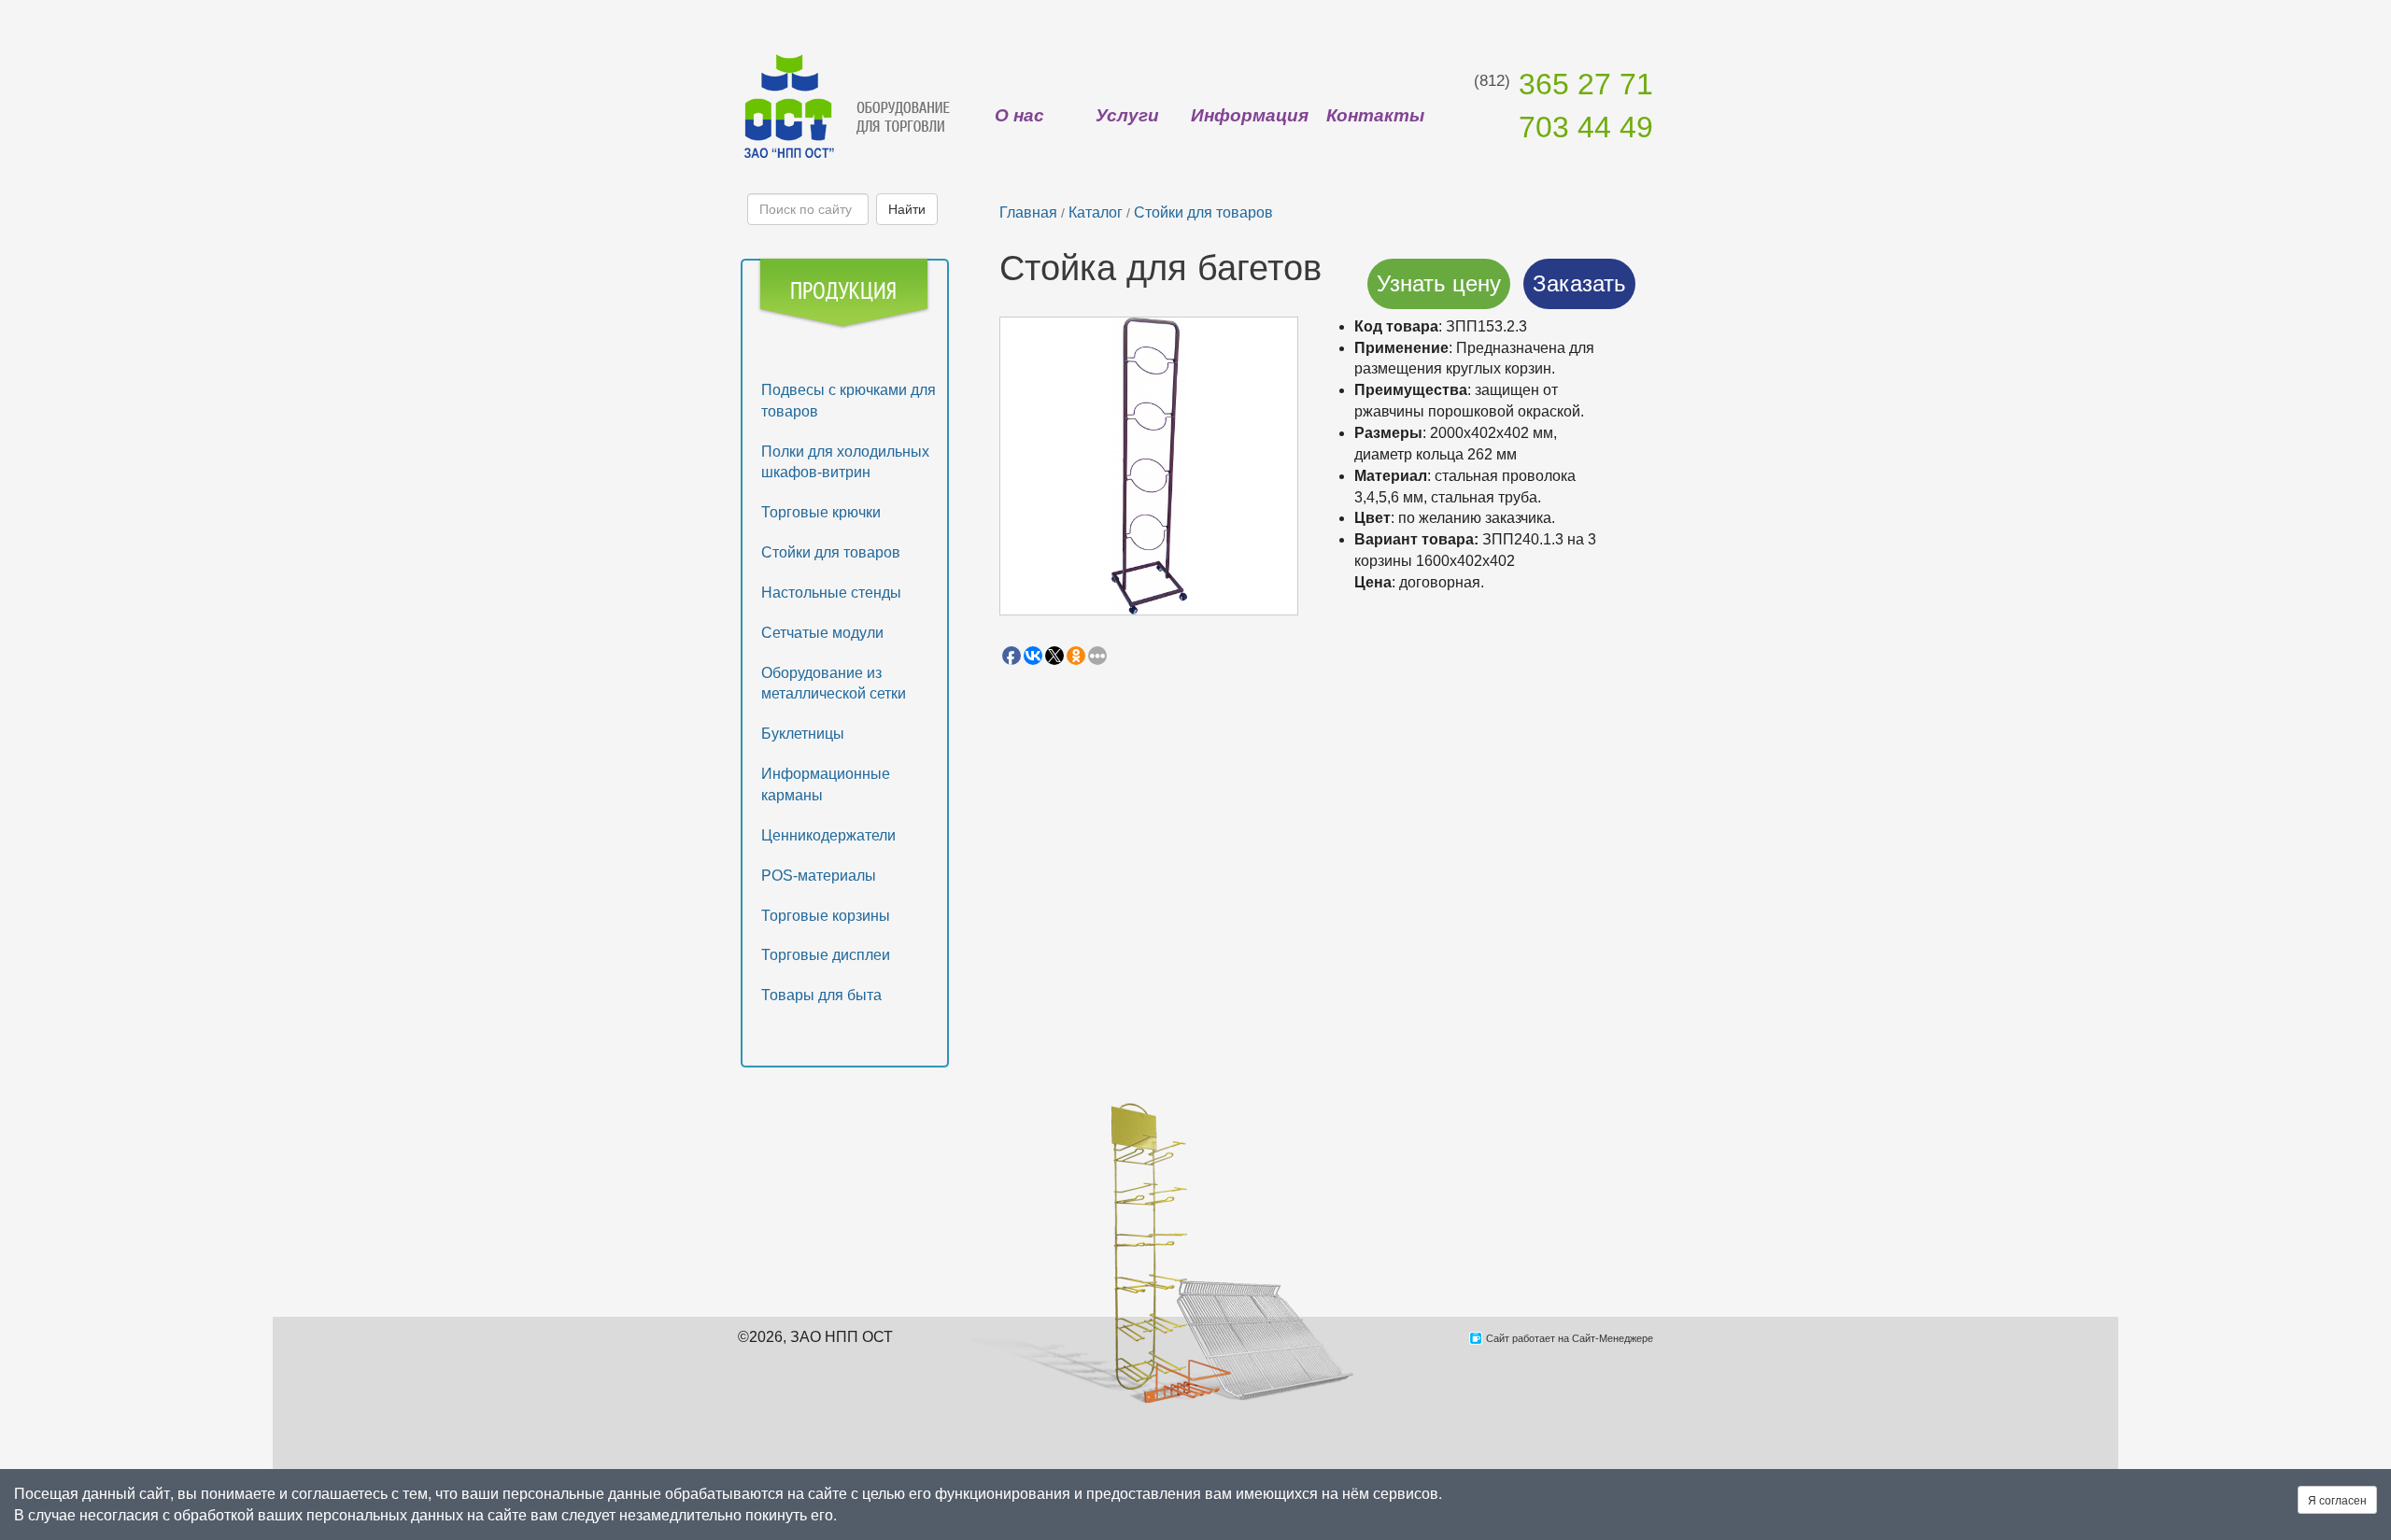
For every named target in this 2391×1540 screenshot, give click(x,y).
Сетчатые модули (822, 633)
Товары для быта (821, 995)
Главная (1028, 212)
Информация (1250, 115)
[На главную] (846, 105)
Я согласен (2337, 1499)
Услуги (1127, 115)
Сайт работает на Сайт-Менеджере (1570, 1338)
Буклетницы (803, 734)
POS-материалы (819, 876)
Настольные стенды (831, 593)
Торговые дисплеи (826, 955)
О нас (1019, 115)
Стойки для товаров (831, 552)
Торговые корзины (826, 916)
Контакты (1375, 115)
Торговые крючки (821, 512)
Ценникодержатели (828, 835)
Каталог (1096, 212)
